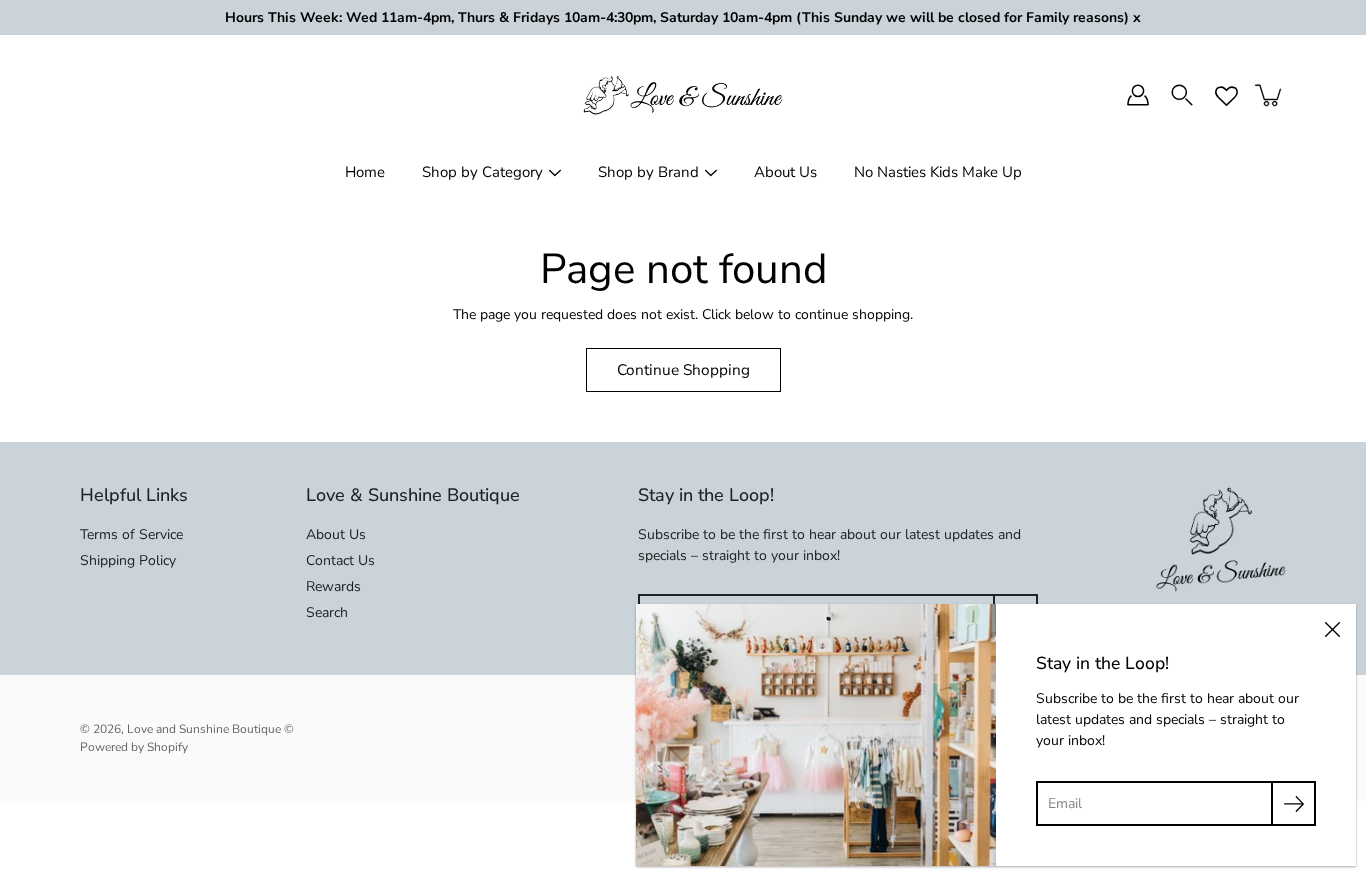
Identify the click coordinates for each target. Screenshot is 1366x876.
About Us (785, 172)
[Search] (1182, 95)
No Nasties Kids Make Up (938, 172)
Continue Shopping (683, 369)
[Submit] (1293, 803)
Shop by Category (482, 172)
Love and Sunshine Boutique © (210, 729)
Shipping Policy (128, 560)
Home (365, 172)
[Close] (1332, 628)
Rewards (333, 586)
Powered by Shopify (134, 747)
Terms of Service (131, 534)
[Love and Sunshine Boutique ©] (683, 95)
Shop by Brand (648, 172)
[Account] (1138, 95)
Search (327, 612)
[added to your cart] (1270, 95)
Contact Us (340, 560)
